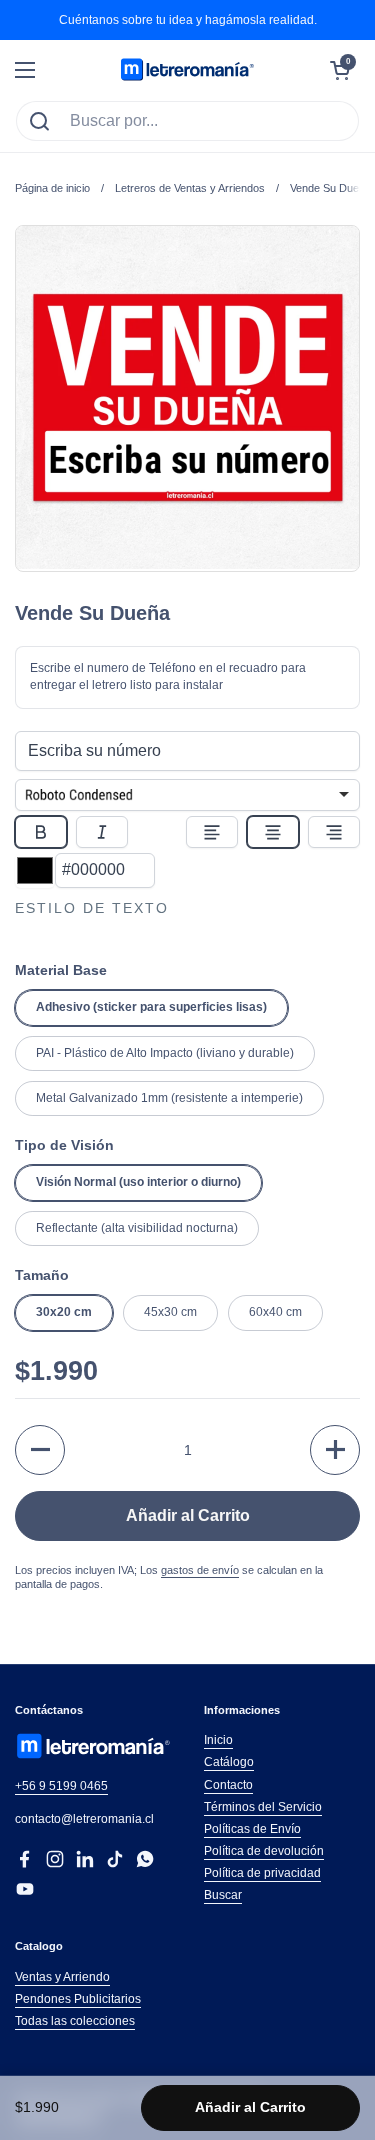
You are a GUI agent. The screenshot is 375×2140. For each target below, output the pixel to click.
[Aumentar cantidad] (335, 1450)
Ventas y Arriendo (62, 1977)
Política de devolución (264, 1851)
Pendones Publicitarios (78, 1999)
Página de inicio (52, 188)
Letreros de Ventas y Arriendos (190, 188)
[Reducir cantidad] (40, 1450)
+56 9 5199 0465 (61, 1786)
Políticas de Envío (252, 1829)
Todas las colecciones (75, 2021)
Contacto (228, 1785)
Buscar (223, 1895)
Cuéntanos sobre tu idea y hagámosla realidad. (188, 20)
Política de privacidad (262, 1873)
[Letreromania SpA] (187, 70)
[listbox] (187, 795)
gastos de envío (200, 1570)
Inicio (218, 1740)
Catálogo (229, 1762)
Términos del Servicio (263, 1807)
